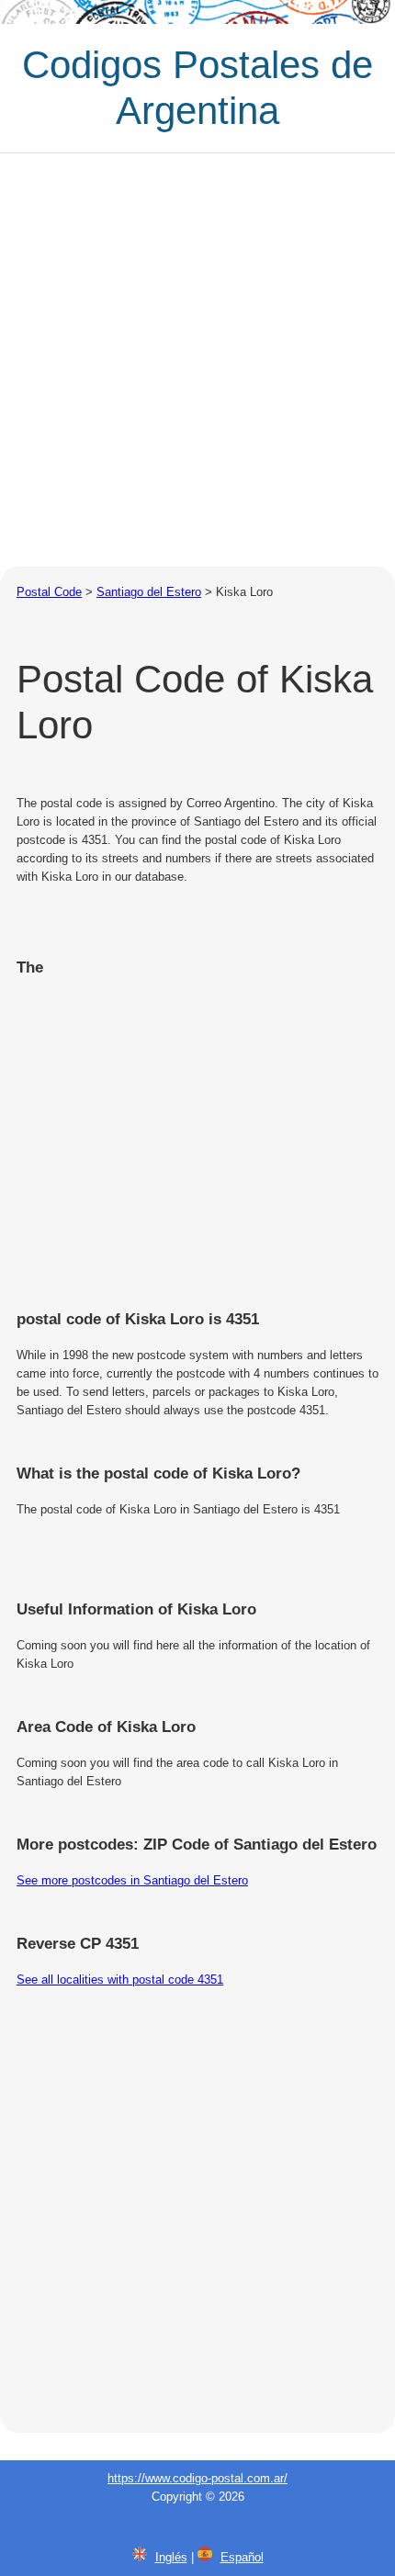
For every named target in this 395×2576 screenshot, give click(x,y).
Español (242, 2557)
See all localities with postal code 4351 (120, 1980)
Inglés (171, 2557)
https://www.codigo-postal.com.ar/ (197, 2478)
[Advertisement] (197, 360)
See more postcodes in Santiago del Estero (132, 1880)
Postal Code (49, 592)
